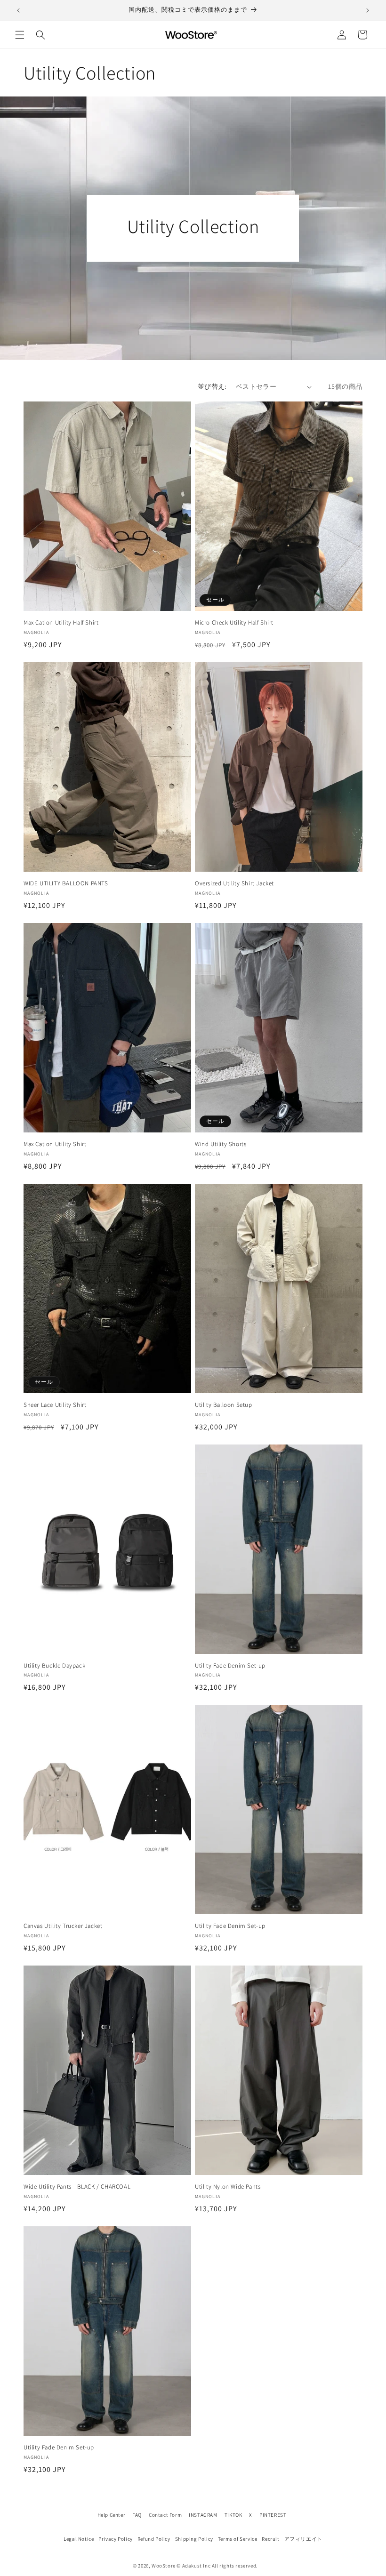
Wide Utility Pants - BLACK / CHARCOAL (77, 2187)
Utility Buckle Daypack (54, 1666)
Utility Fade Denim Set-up (230, 1666)
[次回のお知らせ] (368, 10)
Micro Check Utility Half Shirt (234, 623)
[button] (20, 35)
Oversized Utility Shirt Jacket (234, 883)
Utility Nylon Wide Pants (228, 2187)
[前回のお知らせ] (18, 10)
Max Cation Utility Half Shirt (61, 623)
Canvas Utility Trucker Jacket (63, 1926)
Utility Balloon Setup (224, 1405)
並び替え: (212, 386)
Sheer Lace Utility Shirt (55, 1405)
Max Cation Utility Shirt (55, 1144)
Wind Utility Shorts (221, 1144)
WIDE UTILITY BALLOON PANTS (66, 883)
